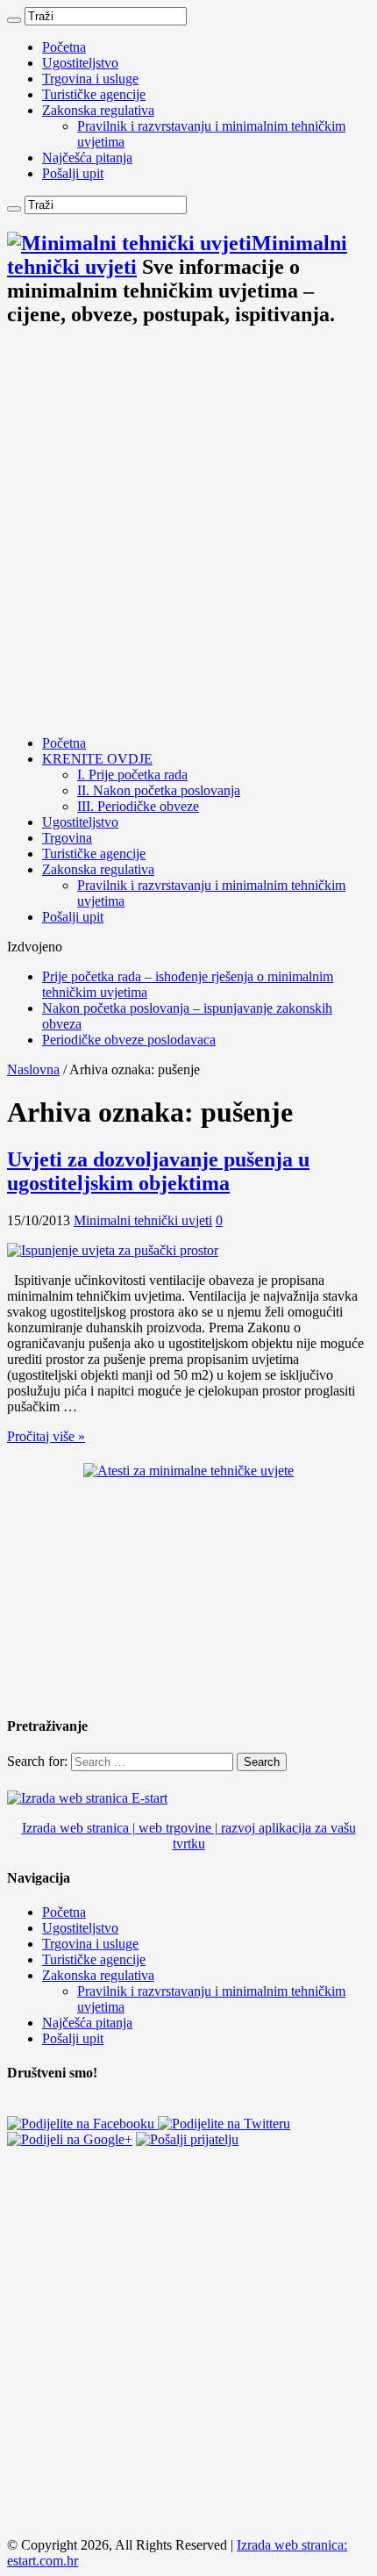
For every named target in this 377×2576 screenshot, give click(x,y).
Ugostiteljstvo (80, 63)
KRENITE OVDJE (97, 759)
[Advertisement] (188, 533)
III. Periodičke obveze (138, 806)
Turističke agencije (94, 94)
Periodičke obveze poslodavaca (129, 1040)
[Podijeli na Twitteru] (224, 2124)
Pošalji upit (73, 173)
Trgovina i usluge (90, 79)
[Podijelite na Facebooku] (82, 2124)
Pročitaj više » (46, 1436)
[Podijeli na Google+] (70, 2139)
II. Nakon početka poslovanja (159, 790)
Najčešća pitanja (87, 158)
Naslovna (33, 1069)
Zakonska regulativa (98, 110)
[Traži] (14, 20)
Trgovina (67, 838)
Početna (64, 47)
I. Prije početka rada (132, 775)
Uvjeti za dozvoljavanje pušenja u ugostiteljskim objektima (158, 1171)
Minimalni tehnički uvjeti (143, 1220)
